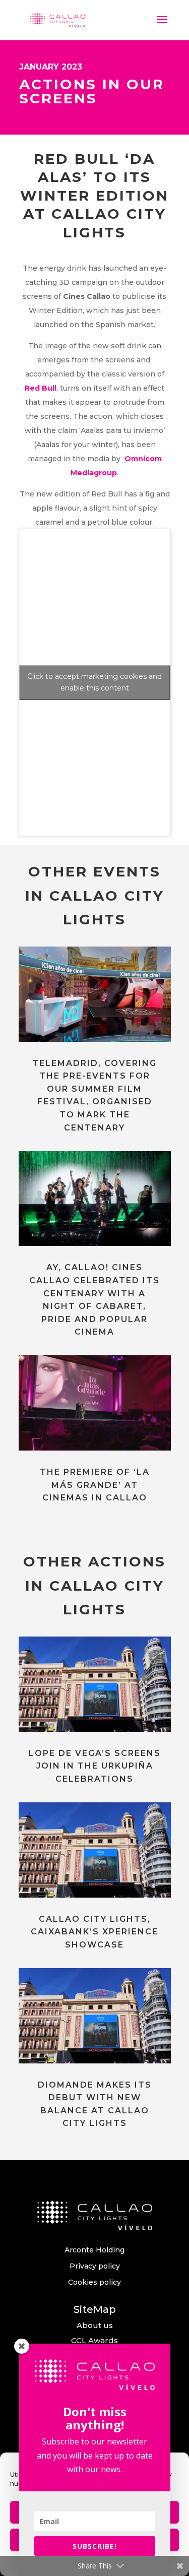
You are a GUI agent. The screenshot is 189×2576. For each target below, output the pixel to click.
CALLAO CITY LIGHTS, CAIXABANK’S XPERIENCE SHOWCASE (94, 1932)
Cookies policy (94, 2282)
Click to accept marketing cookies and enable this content (94, 682)
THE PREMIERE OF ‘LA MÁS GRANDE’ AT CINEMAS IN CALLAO (95, 1485)
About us (95, 2325)
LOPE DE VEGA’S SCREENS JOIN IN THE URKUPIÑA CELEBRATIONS (95, 1766)
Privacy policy (95, 2266)
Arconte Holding (94, 2250)
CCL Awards (94, 2340)
